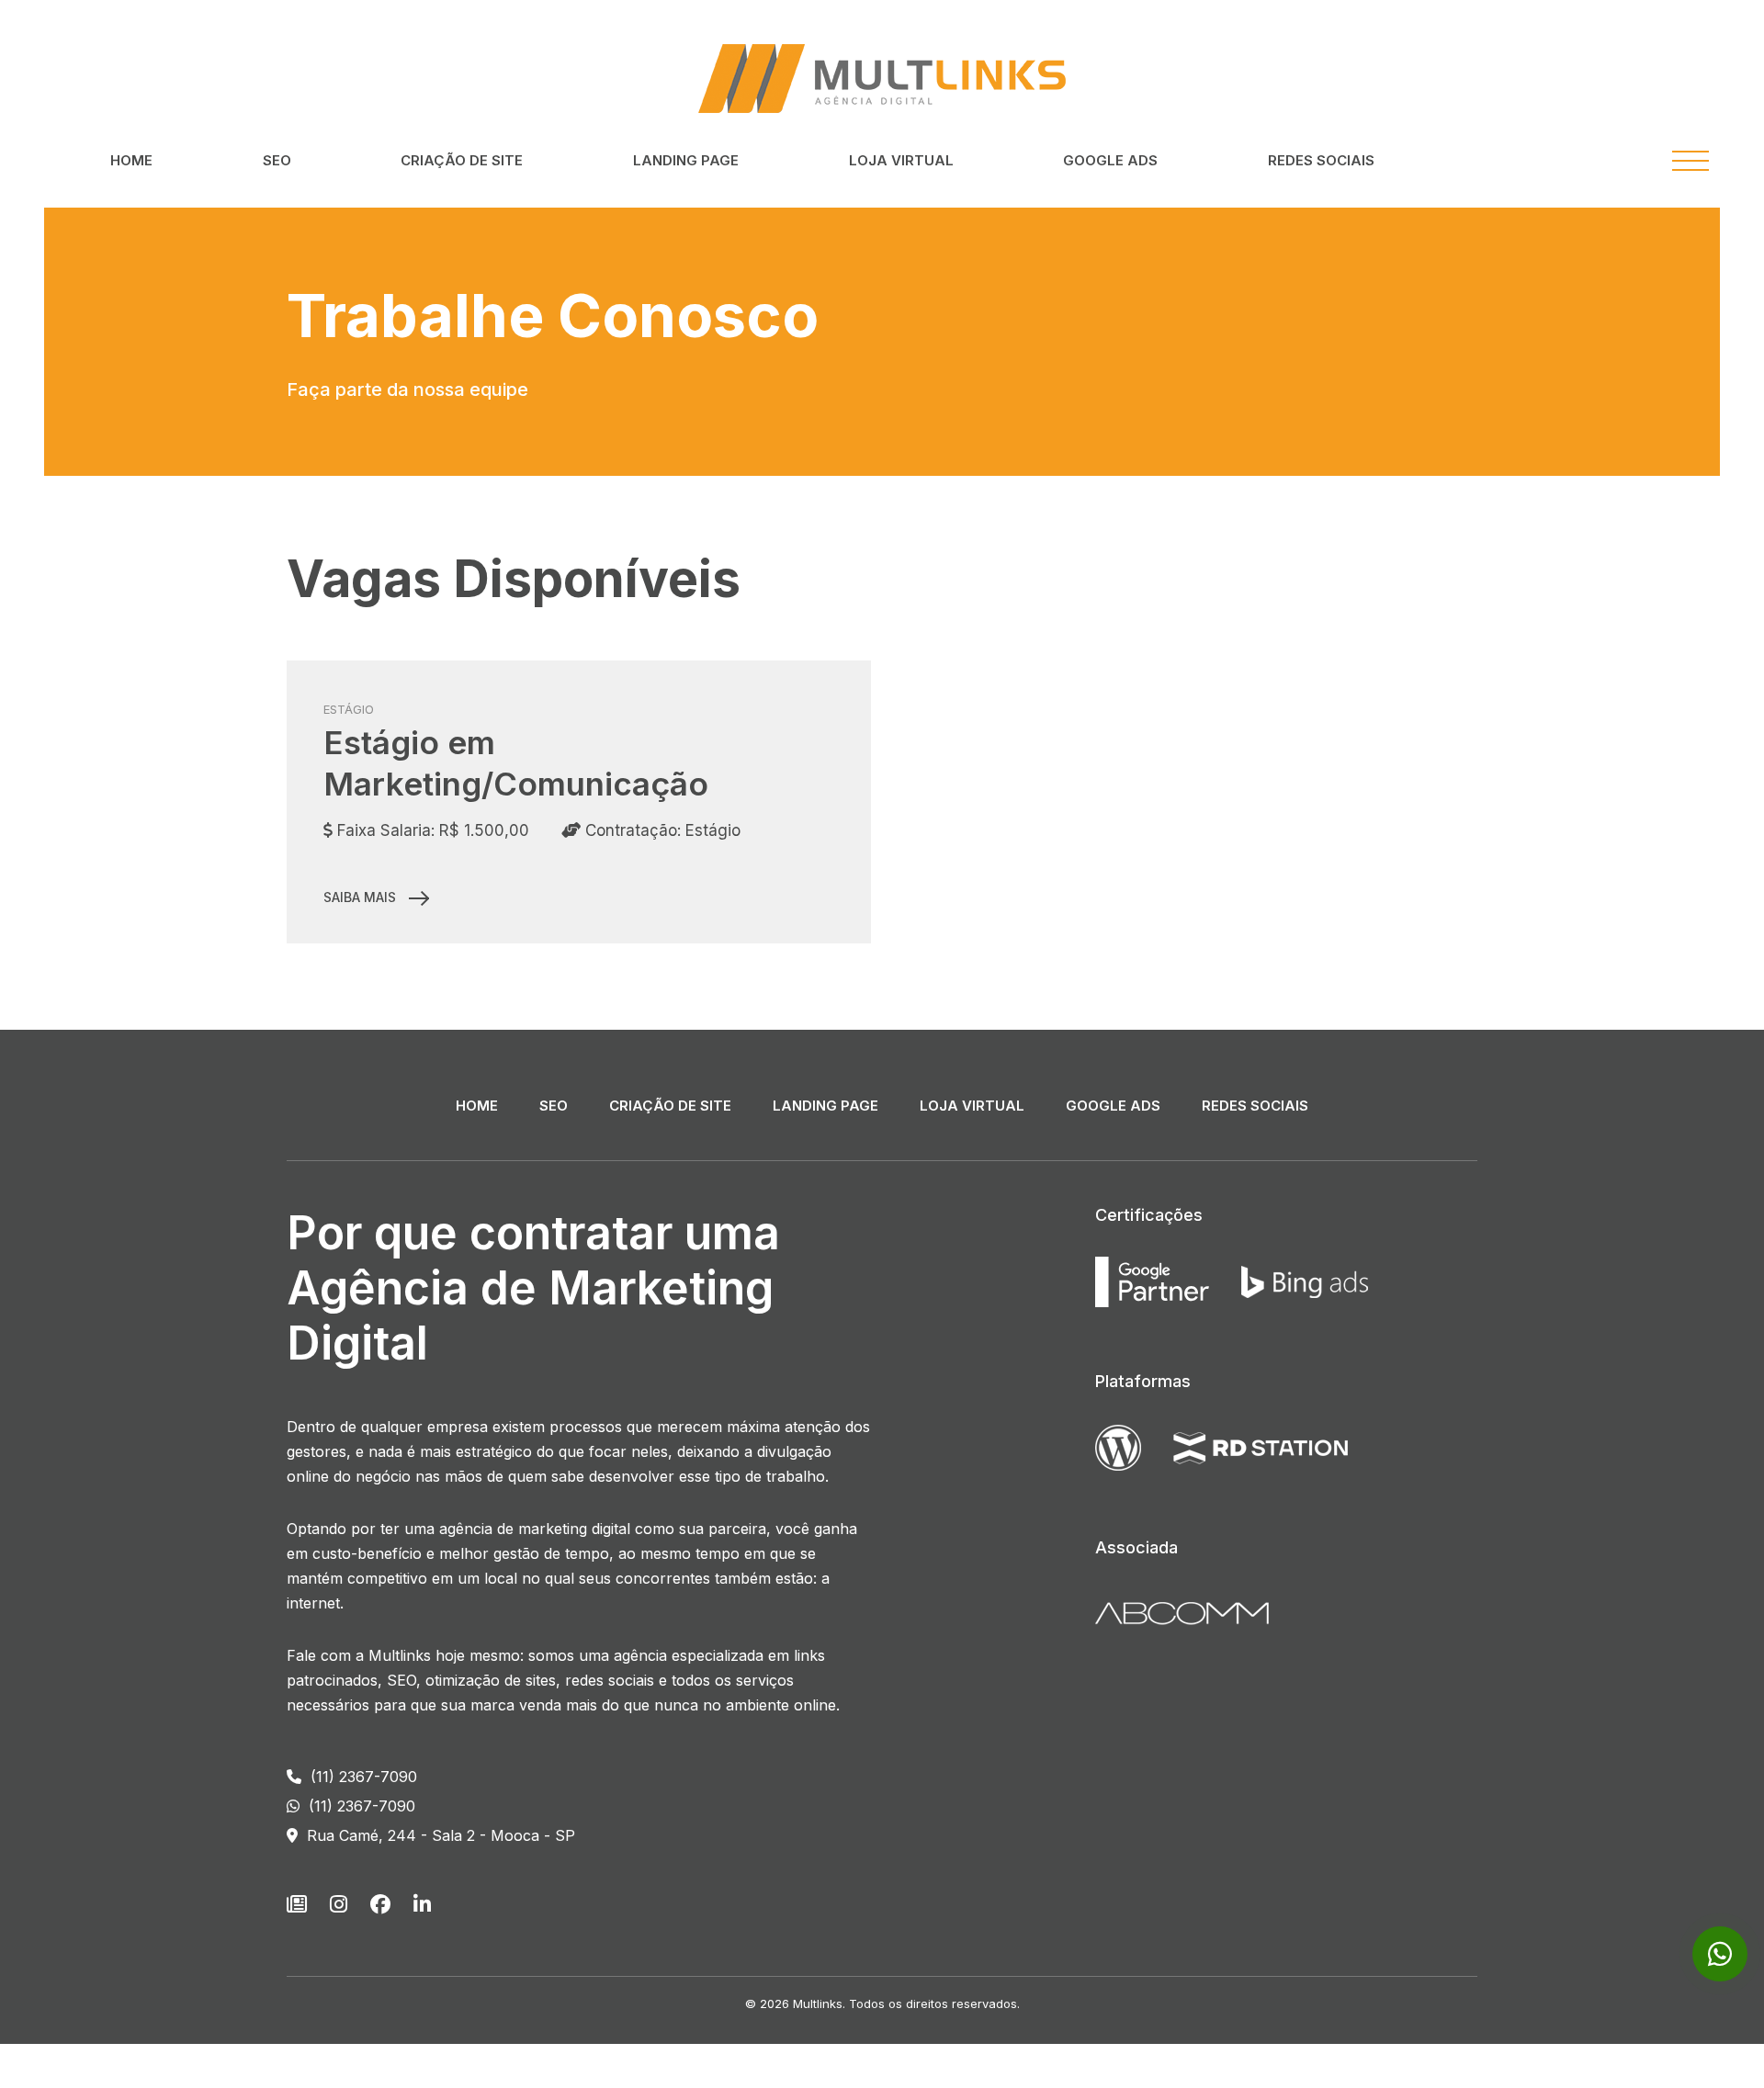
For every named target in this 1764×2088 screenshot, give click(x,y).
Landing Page (686, 160)
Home (131, 160)
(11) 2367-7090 (362, 1777)
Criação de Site (462, 160)
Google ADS (1110, 160)
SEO (277, 160)
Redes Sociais (1321, 160)
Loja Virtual (901, 160)
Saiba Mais (362, 897)
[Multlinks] (882, 77)
